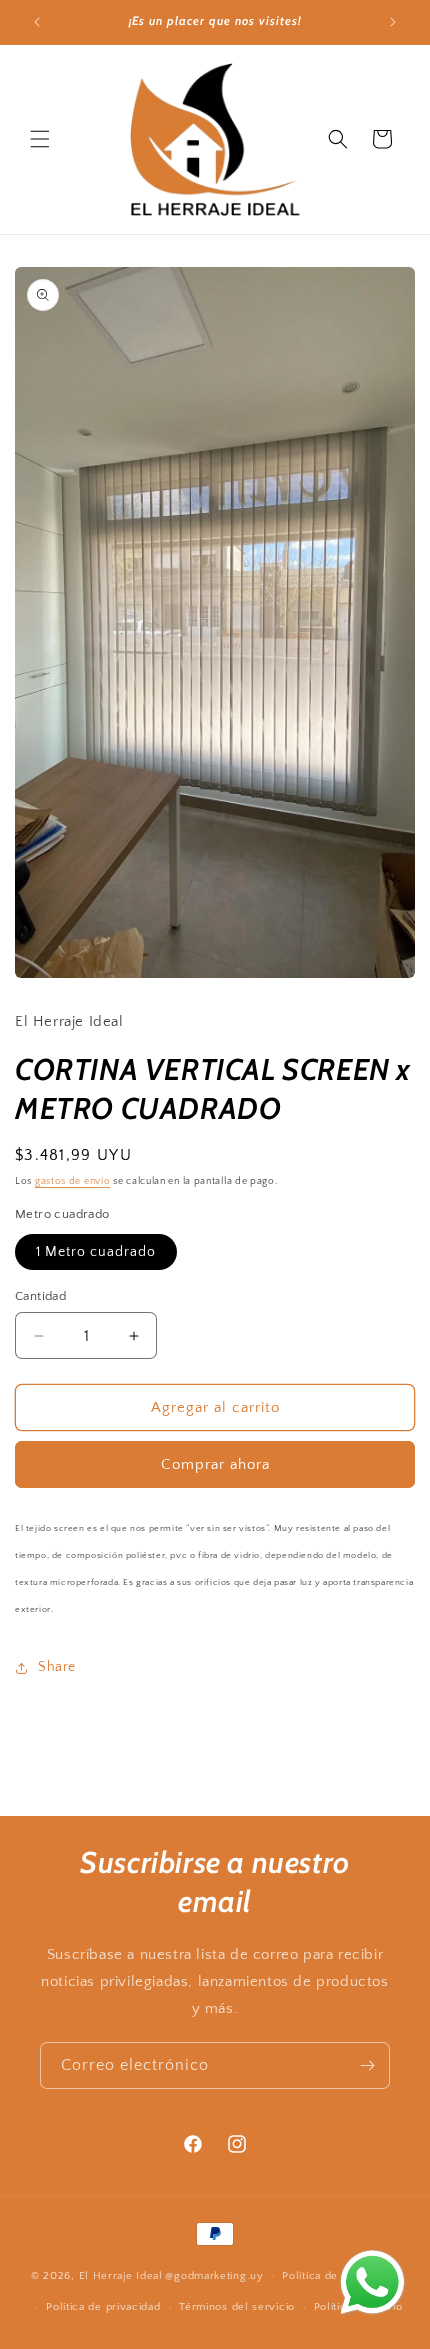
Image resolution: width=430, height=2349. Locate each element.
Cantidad (40, 1296)
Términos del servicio (237, 2307)
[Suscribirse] (367, 2065)
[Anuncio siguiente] (393, 22)
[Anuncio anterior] (37, 22)
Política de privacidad (103, 2307)
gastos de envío (73, 1181)
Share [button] (57, 1667)
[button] (40, 139)
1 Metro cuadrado (96, 1252)
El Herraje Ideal (121, 2276)
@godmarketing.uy (214, 2276)
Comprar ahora (215, 1464)
